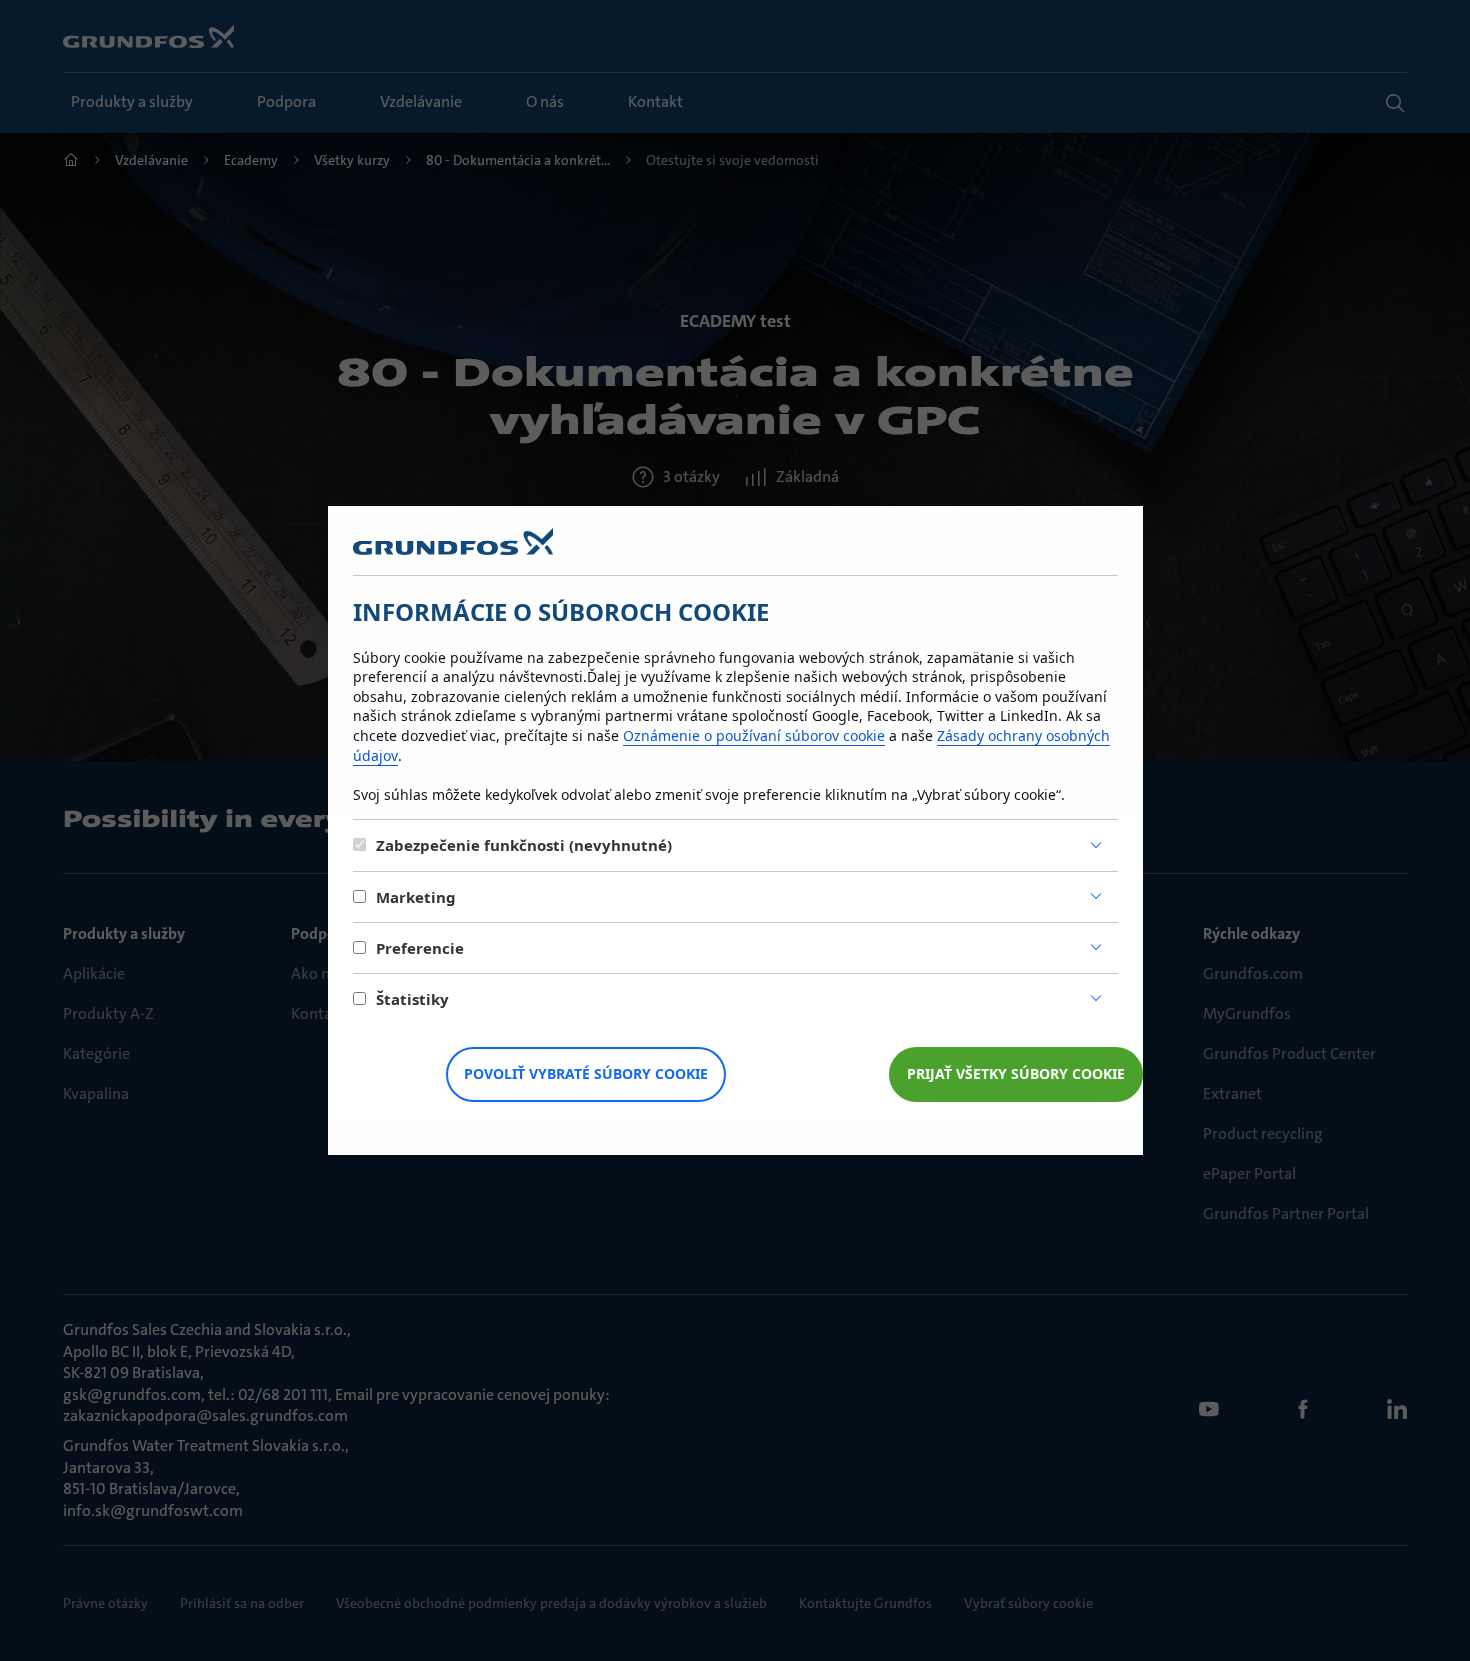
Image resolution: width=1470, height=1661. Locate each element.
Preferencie (420, 948)
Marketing (416, 897)
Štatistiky (412, 999)
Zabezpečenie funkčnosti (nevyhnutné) (524, 845)
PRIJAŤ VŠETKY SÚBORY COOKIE (1016, 1073)
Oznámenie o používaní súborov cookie (754, 735)
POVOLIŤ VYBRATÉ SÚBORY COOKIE (586, 1073)
